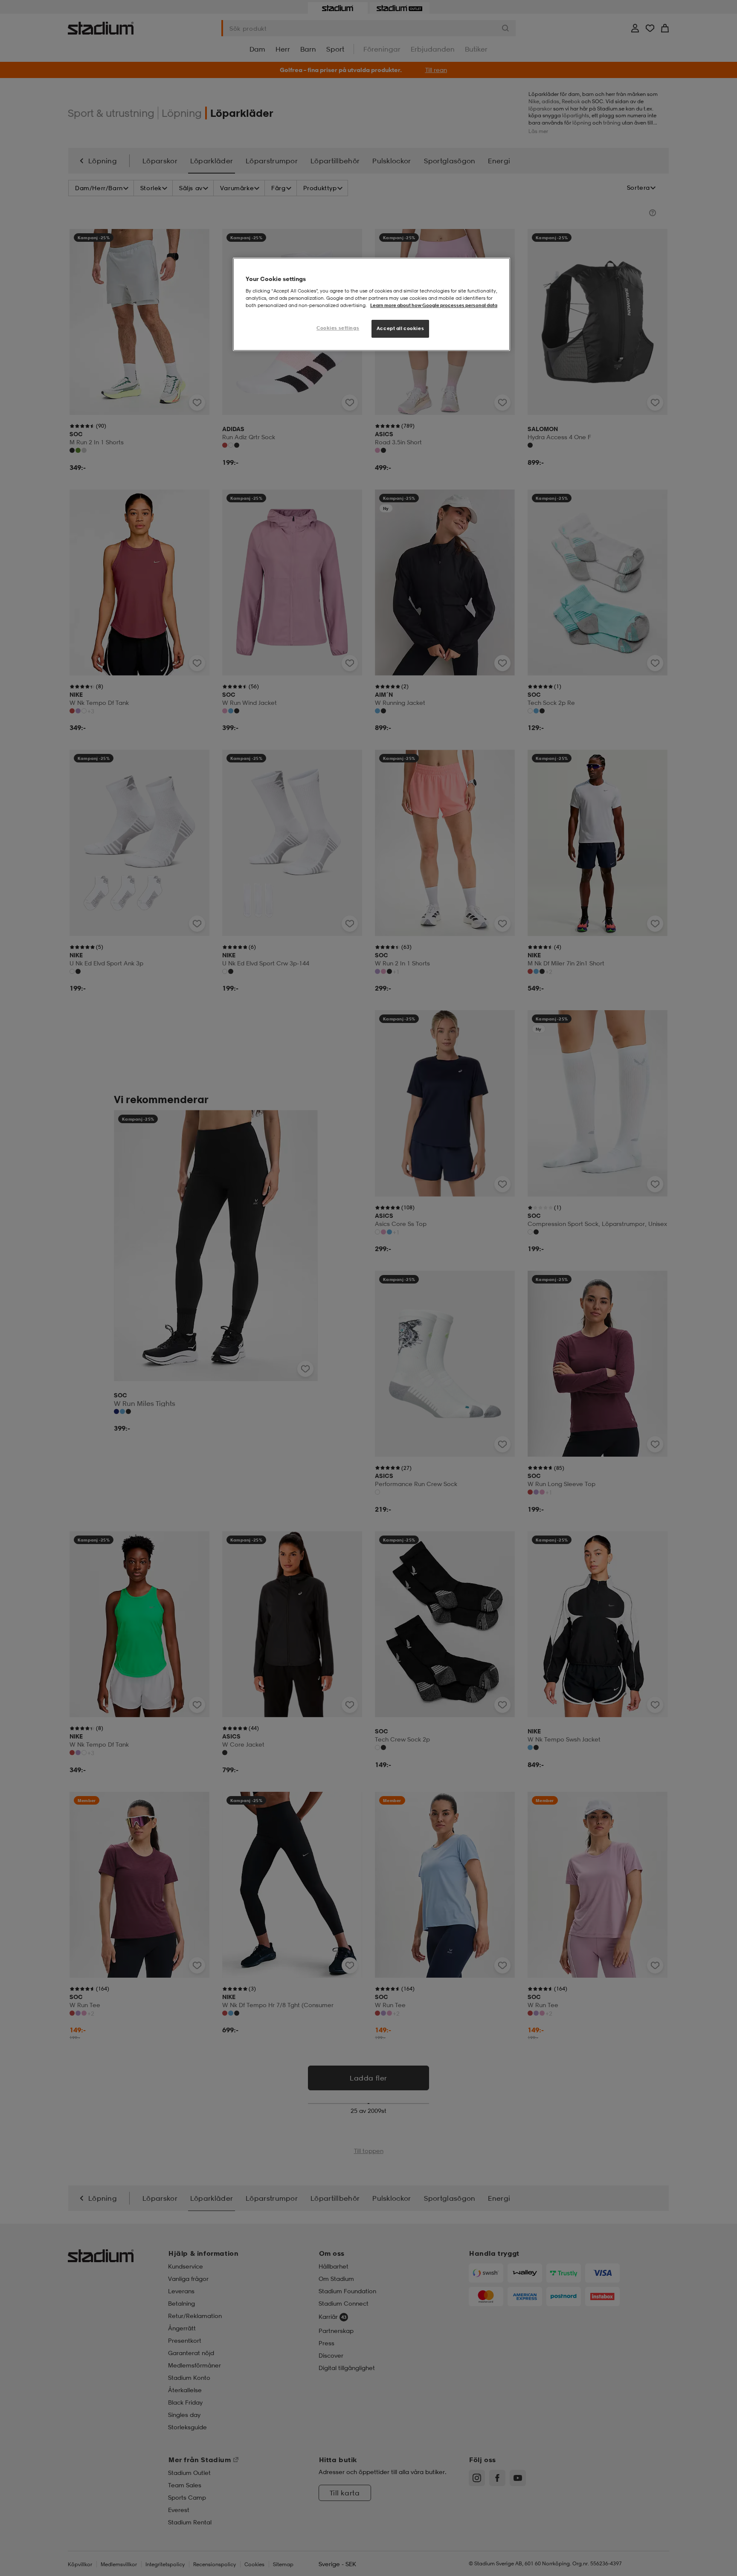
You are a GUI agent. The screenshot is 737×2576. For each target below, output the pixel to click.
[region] (371, 304)
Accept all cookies (400, 328)
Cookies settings (338, 328)
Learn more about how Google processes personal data (434, 305)
